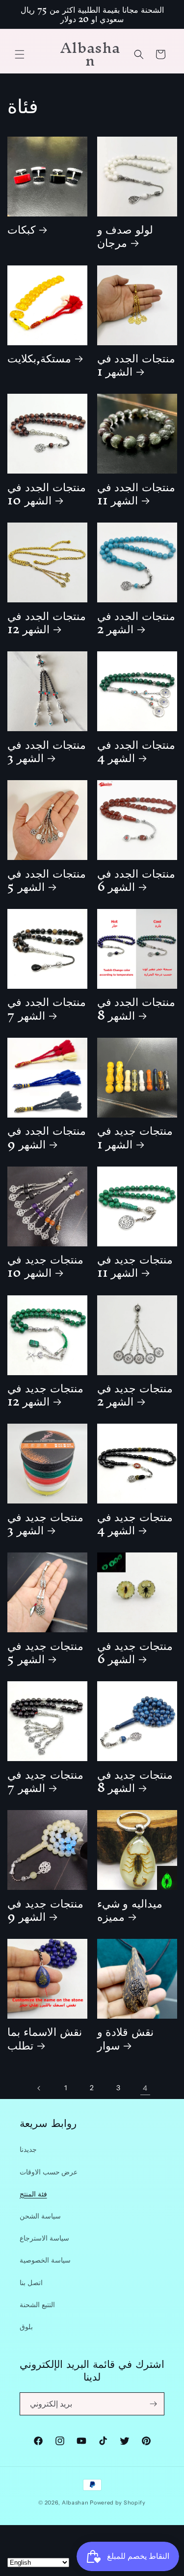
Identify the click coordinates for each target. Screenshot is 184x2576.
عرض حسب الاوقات (49, 2172)
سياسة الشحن (40, 2216)
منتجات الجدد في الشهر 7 (47, 1008)
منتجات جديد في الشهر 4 (135, 1523)
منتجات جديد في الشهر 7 (45, 1781)
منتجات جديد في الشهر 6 (135, 1652)
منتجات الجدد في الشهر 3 (47, 751)
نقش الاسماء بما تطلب (45, 2038)
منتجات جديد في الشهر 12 (45, 1394)
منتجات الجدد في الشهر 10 (47, 493)
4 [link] (145, 2088)
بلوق (26, 2327)
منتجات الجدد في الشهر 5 (47, 880)
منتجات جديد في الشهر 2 (135, 1394)
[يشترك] (153, 2404)
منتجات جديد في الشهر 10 (45, 1265)
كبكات (21, 229)
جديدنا (28, 2149)
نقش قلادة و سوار (126, 2038)
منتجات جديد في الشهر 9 (45, 1909)
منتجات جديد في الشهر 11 (135, 1265)
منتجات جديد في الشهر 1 (135, 1137)
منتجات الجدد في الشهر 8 (136, 1008)
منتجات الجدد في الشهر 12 (47, 622)
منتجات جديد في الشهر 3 (45, 1523)
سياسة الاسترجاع (44, 2238)
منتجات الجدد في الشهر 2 (136, 622)
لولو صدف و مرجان (125, 236)
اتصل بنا (31, 2283)
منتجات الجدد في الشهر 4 (136, 751)
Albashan (75, 2503)
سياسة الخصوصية (45, 2260)
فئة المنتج (33, 2194)
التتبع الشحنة (37, 2305)
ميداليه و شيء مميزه (130, 1909)
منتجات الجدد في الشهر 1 (136, 364)
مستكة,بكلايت (39, 358)
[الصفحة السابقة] (39, 2088)
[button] (20, 54)
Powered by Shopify (118, 2503)
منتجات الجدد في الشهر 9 (47, 1137)
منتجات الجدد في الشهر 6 (136, 880)
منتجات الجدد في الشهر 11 (136, 493)
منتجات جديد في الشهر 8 (135, 1781)
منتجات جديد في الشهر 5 (45, 1652)
